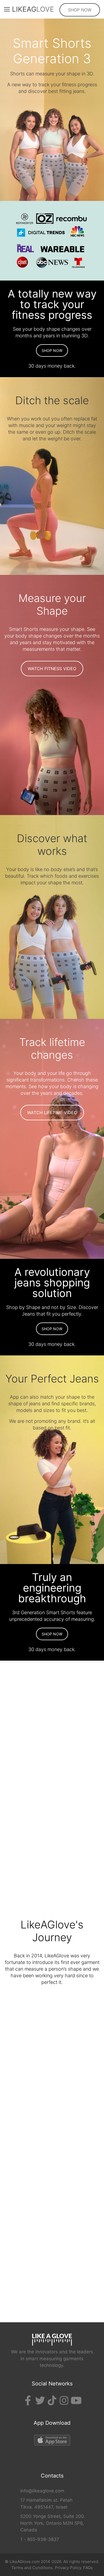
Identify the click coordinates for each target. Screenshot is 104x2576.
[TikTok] (52, 2401)
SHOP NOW (80, 10)
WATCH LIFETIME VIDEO (52, 1113)
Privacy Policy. (69, 2568)
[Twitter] (40, 2401)
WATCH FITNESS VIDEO (52, 669)
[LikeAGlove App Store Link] (52, 2441)
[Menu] (5, 9)
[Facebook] (28, 2401)
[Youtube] (76, 2401)
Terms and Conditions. (33, 2568)
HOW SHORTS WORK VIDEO (52, 1755)
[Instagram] (64, 2401)
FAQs (88, 2568)
